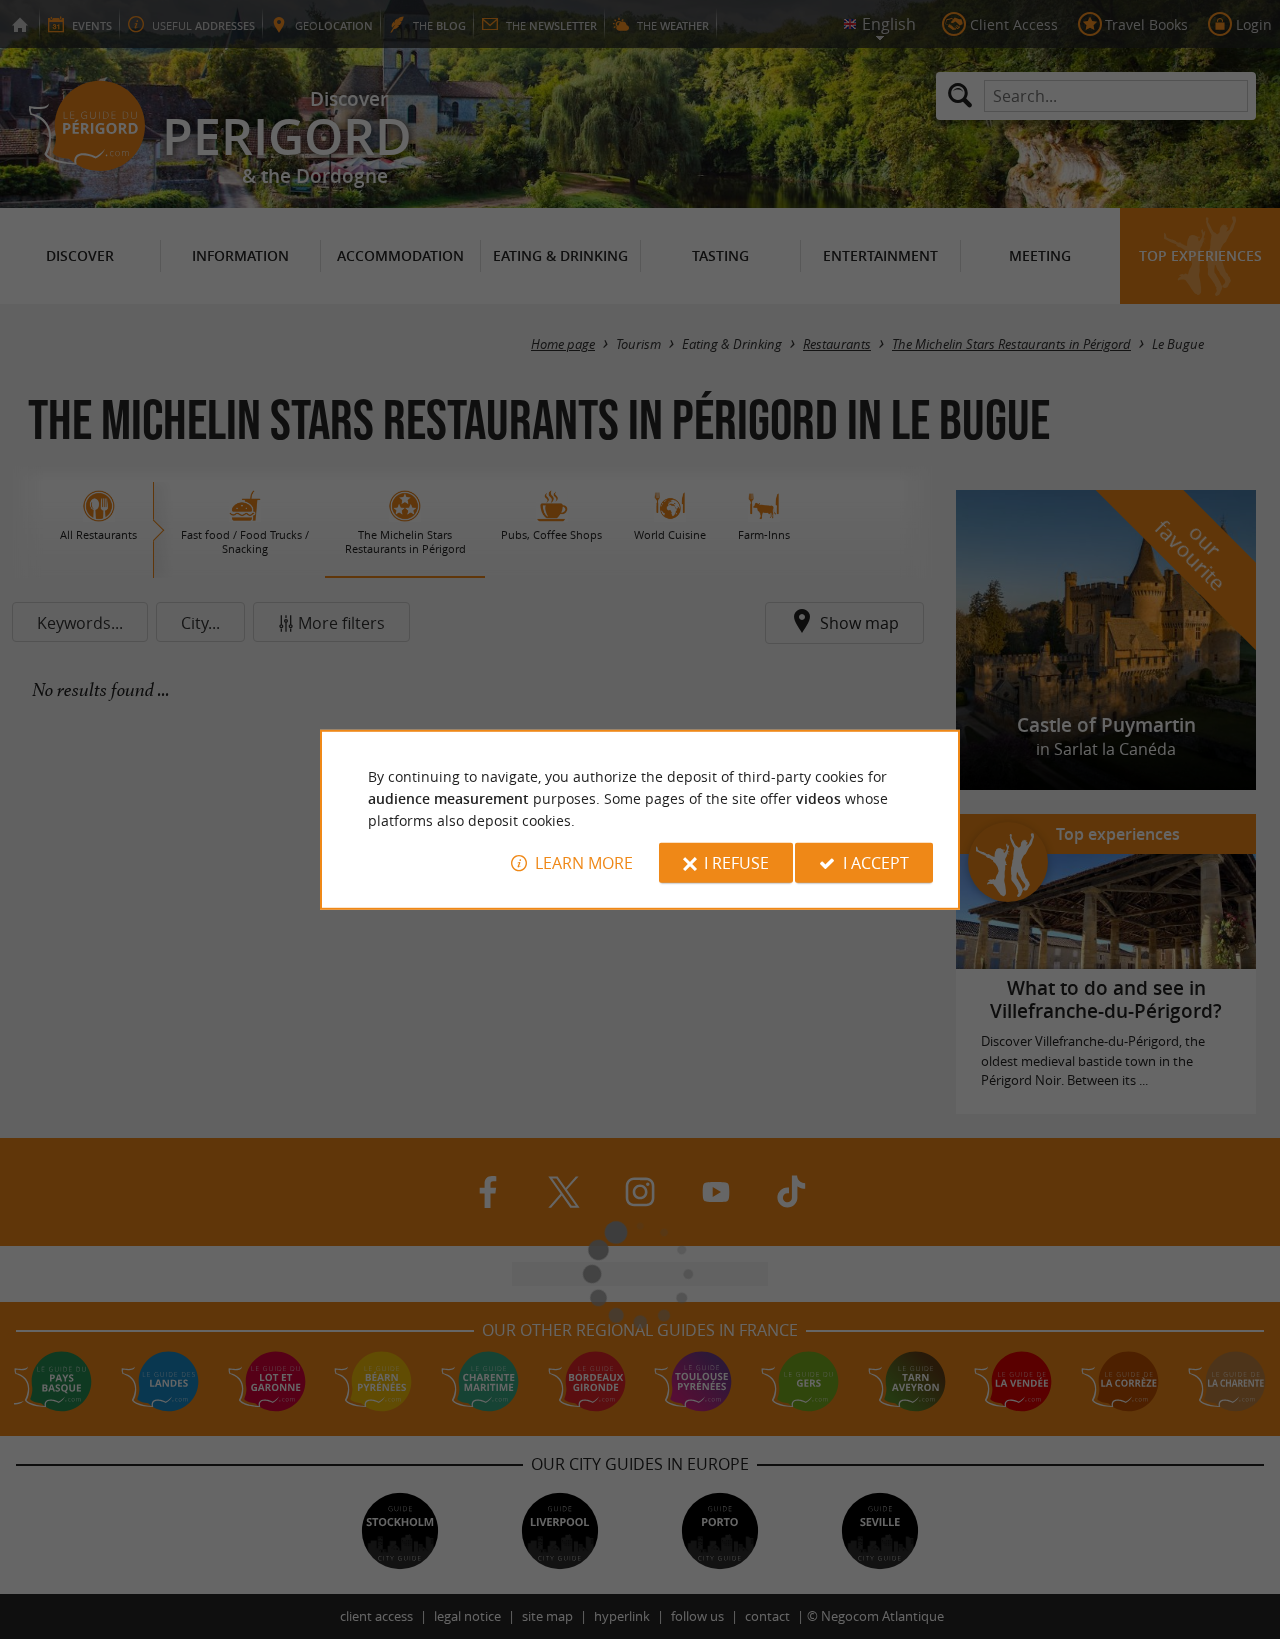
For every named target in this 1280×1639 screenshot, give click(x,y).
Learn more (584, 863)
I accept (876, 863)
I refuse (736, 863)
